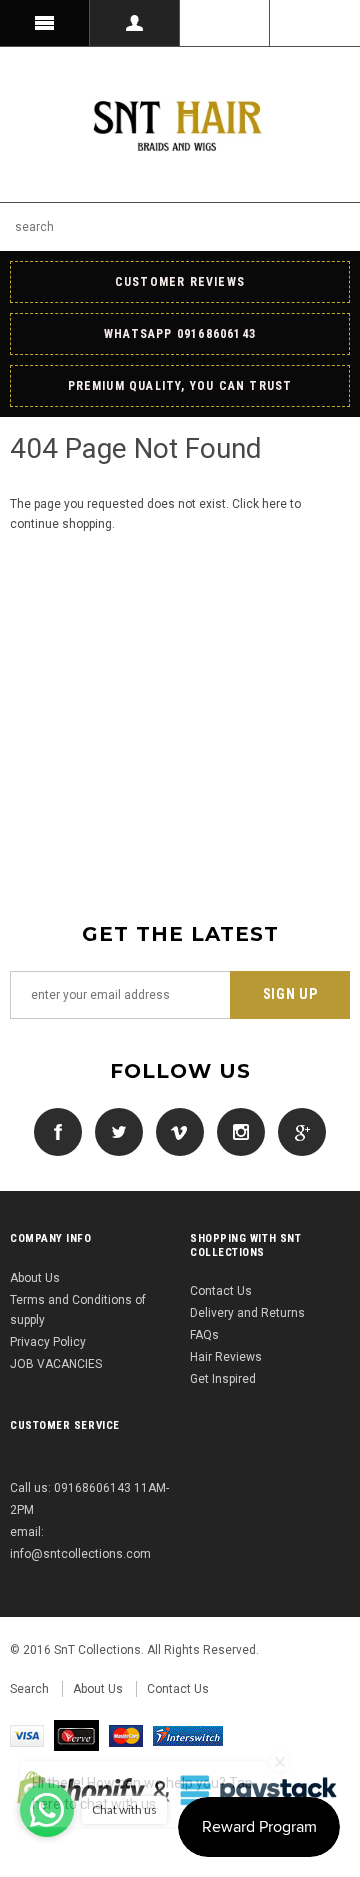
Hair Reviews (226, 1357)
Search (29, 1689)
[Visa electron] (76, 1735)
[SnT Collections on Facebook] (58, 1131)
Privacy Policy (48, 1342)
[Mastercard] (126, 1735)
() (315, 23)
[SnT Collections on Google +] (297, 1131)
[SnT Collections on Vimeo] (175, 1131)
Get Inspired (223, 1379)
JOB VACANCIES (56, 1364)
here (274, 504)
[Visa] (27, 1735)
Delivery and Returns (247, 1313)
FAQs (204, 1335)
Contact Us (221, 1291)
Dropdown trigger (135, 23)
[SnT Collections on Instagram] (236, 1131)
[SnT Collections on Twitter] (114, 1131)
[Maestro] (188, 1735)
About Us (35, 1278)
